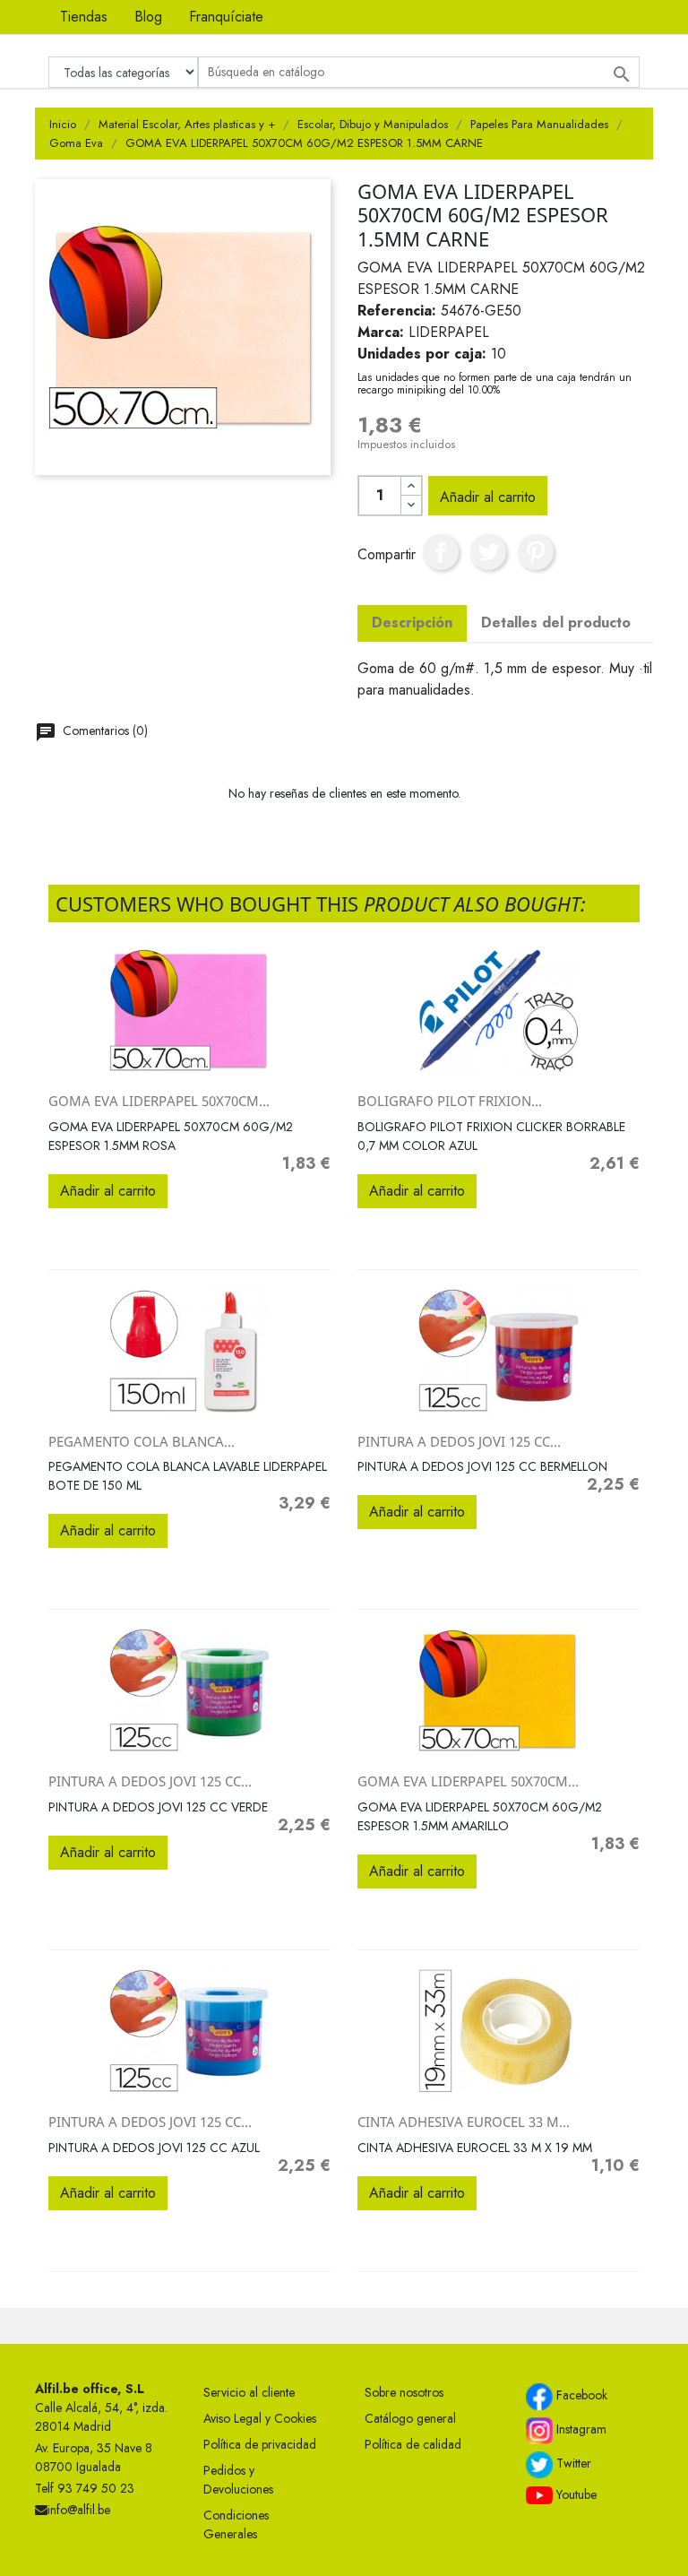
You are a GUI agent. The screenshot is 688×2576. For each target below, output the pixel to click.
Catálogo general (410, 2418)
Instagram (580, 2429)
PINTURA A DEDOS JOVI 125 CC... (459, 1441)
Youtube (575, 2494)
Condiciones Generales (236, 2524)
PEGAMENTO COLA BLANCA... (142, 1441)
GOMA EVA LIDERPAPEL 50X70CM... (159, 1101)
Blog (148, 17)
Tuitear (488, 552)
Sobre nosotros (404, 2392)
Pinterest (536, 552)
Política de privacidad (260, 2444)
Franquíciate (226, 17)
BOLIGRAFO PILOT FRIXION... (450, 1101)
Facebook (580, 2395)
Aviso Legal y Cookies (260, 2418)
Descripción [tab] (412, 622)
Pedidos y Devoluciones (238, 2480)
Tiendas (84, 17)
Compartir (441, 552)
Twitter (572, 2463)
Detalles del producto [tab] (556, 622)
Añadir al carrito (488, 497)
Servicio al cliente (249, 2392)
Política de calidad (413, 2444)
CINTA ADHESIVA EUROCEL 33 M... (464, 2122)
